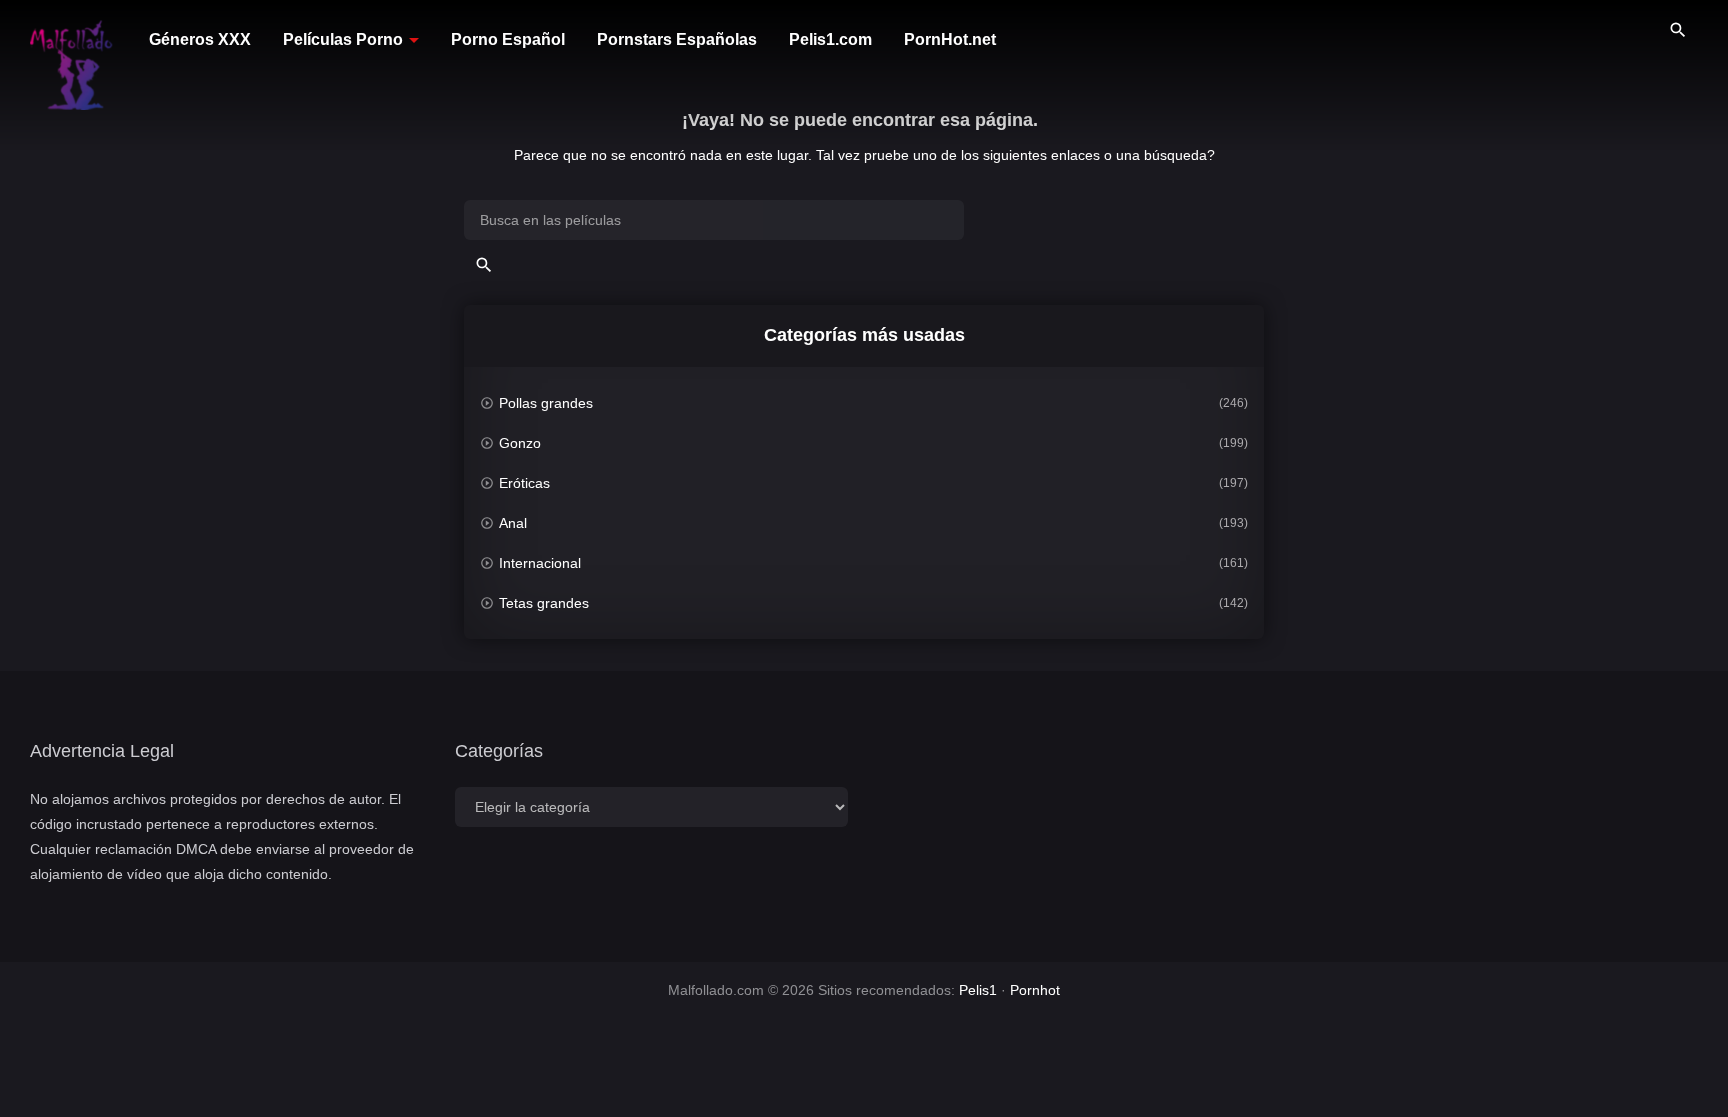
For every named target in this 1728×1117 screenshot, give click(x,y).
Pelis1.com (830, 39)
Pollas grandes (546, 403)
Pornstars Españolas (677, 39)
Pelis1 (978, 990)
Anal (513, 523)
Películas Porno (343, 39)
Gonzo (520, 443)
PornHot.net (950, 39)
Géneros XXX (200, 39)
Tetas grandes (544, 603)
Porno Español (508, 39)
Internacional (540, 563)
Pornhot (1035, 990)
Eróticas (524, 483)
